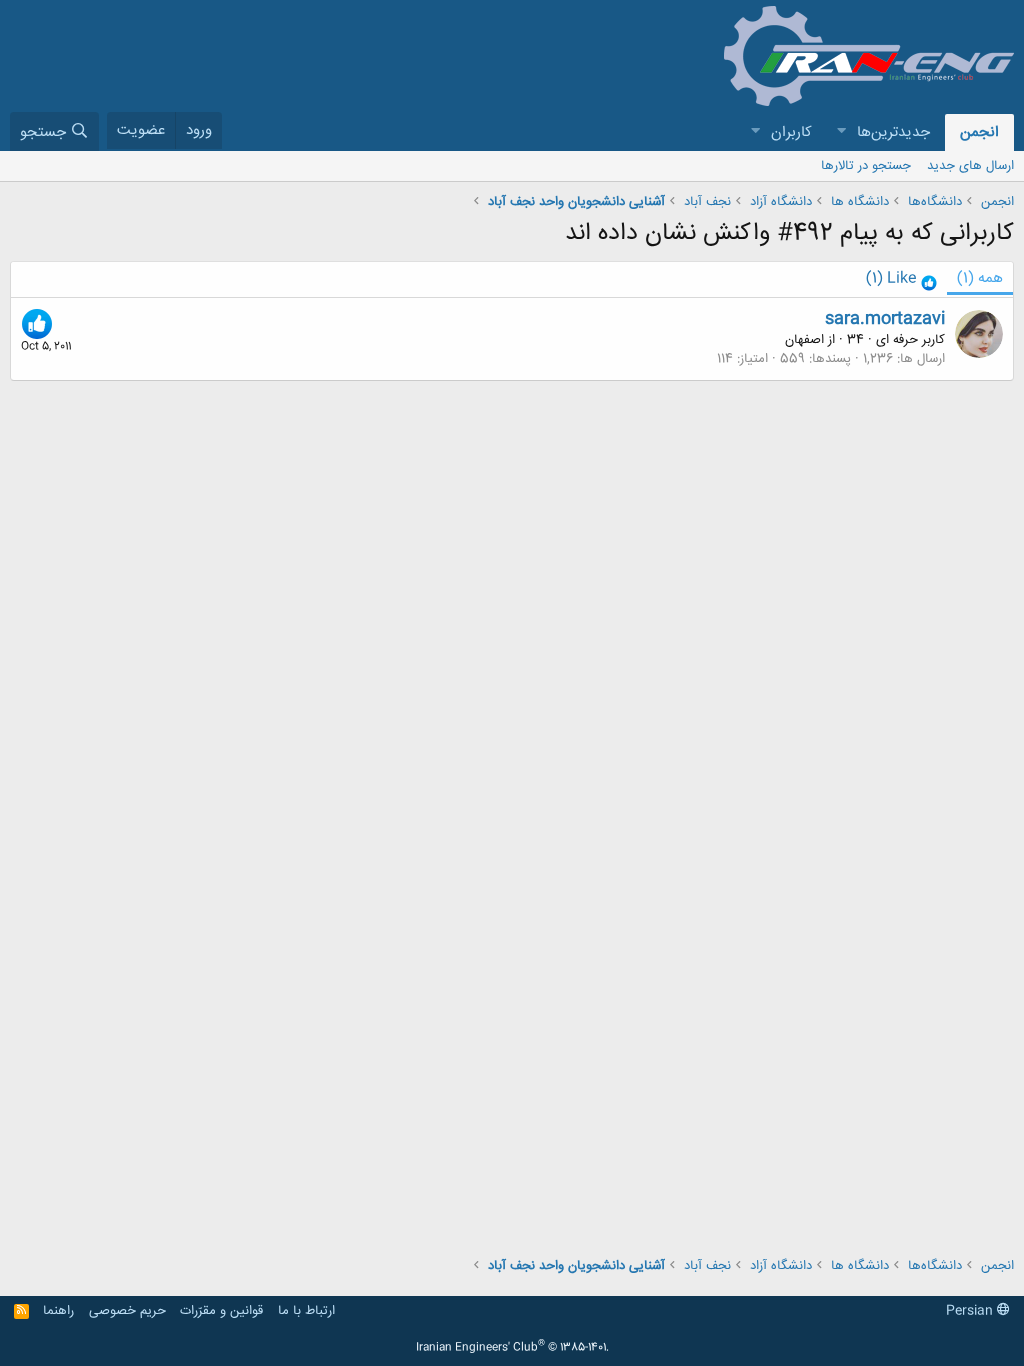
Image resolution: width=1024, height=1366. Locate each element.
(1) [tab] (980, 278)
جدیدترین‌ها (893, 132)
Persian (971, 1311)
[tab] (901, 279)
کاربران (791, 132)
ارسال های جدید (970, 166)
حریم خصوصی (127, 1311)
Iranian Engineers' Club (512, 1348)
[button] (841, 132)
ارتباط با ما (306, 1311)
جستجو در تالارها (866, 166)
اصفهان (804, 340)
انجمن (979, 132)
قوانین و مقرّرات (221, 1311)
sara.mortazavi (885, 319)
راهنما (58, 1311)
